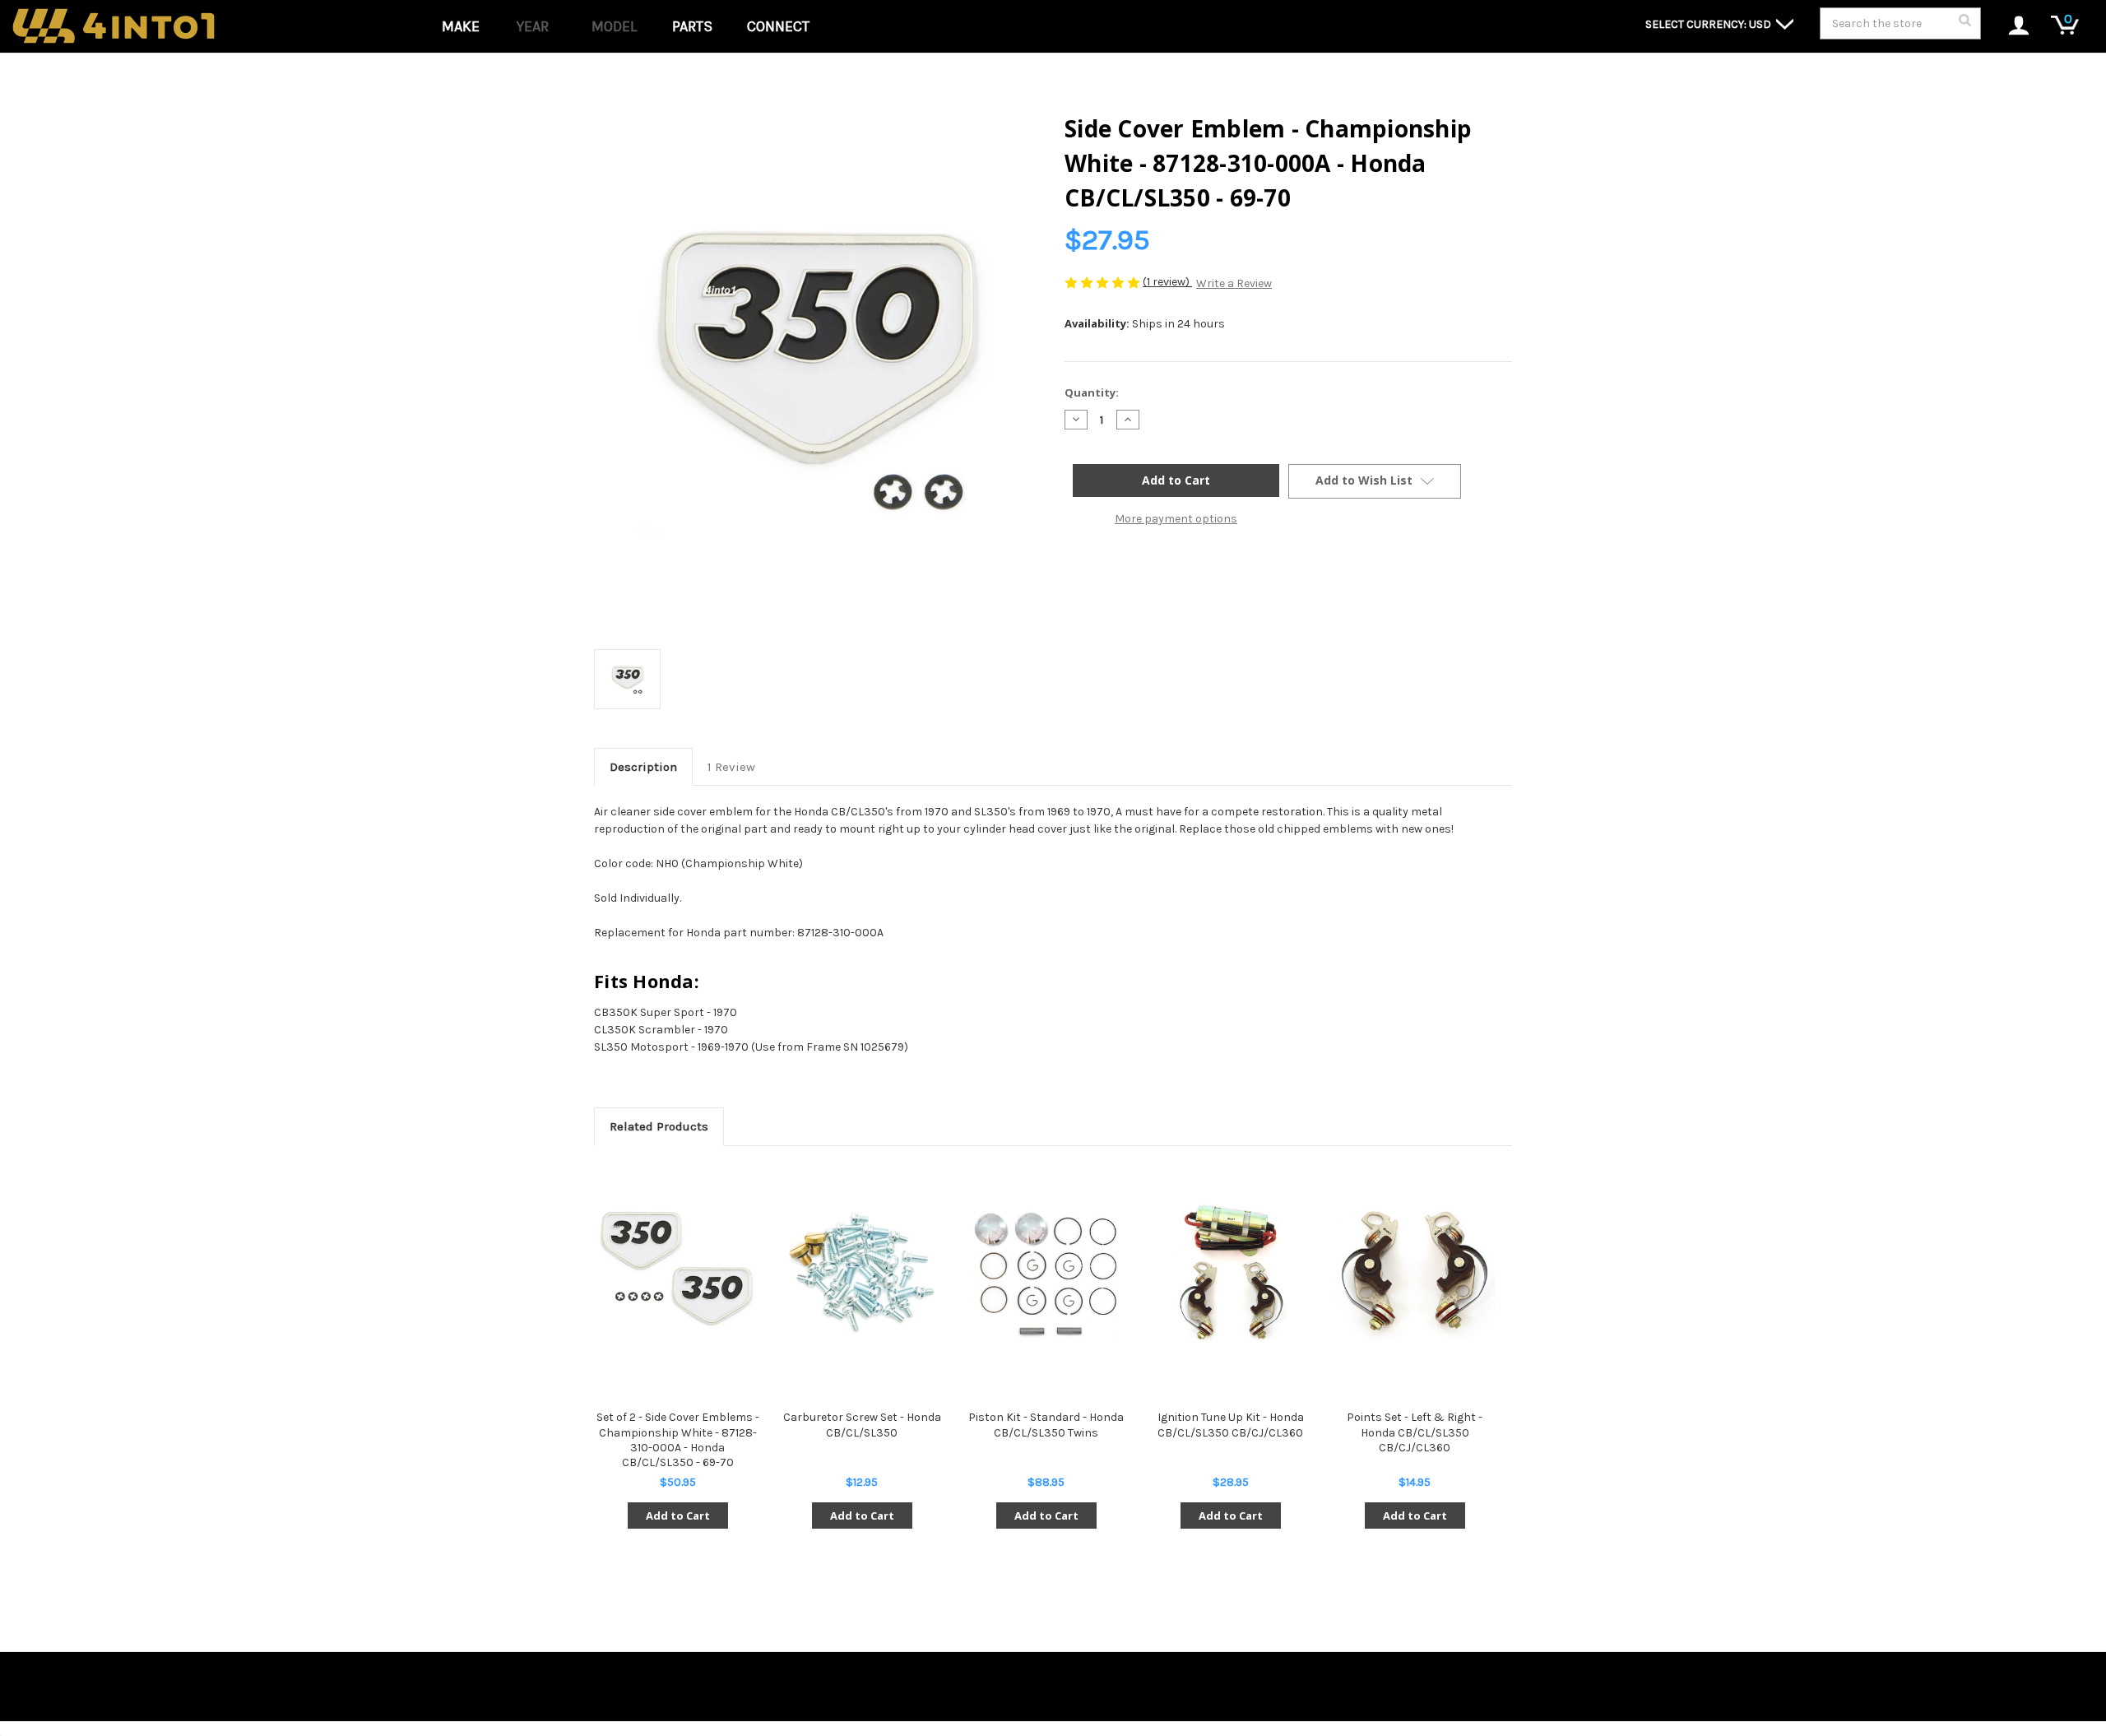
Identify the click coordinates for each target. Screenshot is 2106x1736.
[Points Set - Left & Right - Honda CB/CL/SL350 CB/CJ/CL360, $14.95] (1415, 1273)
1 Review (731, 767)
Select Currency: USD (1709, 24)
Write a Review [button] (1234, 283)
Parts (692, 26)
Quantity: (1092, 392)
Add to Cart (678, 1516)
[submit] (1965, 25)
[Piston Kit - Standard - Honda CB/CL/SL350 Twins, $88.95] (1046, 1273)
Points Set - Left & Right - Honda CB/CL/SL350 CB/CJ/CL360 (1415, 1432)
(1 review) (1167, 282)
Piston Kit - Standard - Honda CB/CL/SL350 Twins (1046, 1425)
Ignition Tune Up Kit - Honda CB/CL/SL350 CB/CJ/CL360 (1231, 1425)
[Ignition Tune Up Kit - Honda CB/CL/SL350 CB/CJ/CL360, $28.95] (1230, 1273)
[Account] (2010, 27)
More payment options (1176, 519)
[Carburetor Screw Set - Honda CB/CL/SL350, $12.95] (862, 1273)
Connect (778, 26)
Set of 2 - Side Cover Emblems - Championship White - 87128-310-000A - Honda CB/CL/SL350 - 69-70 (678, 1440)
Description (643, 767)
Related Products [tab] (659, 1126)
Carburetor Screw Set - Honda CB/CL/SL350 (862, 1425)
